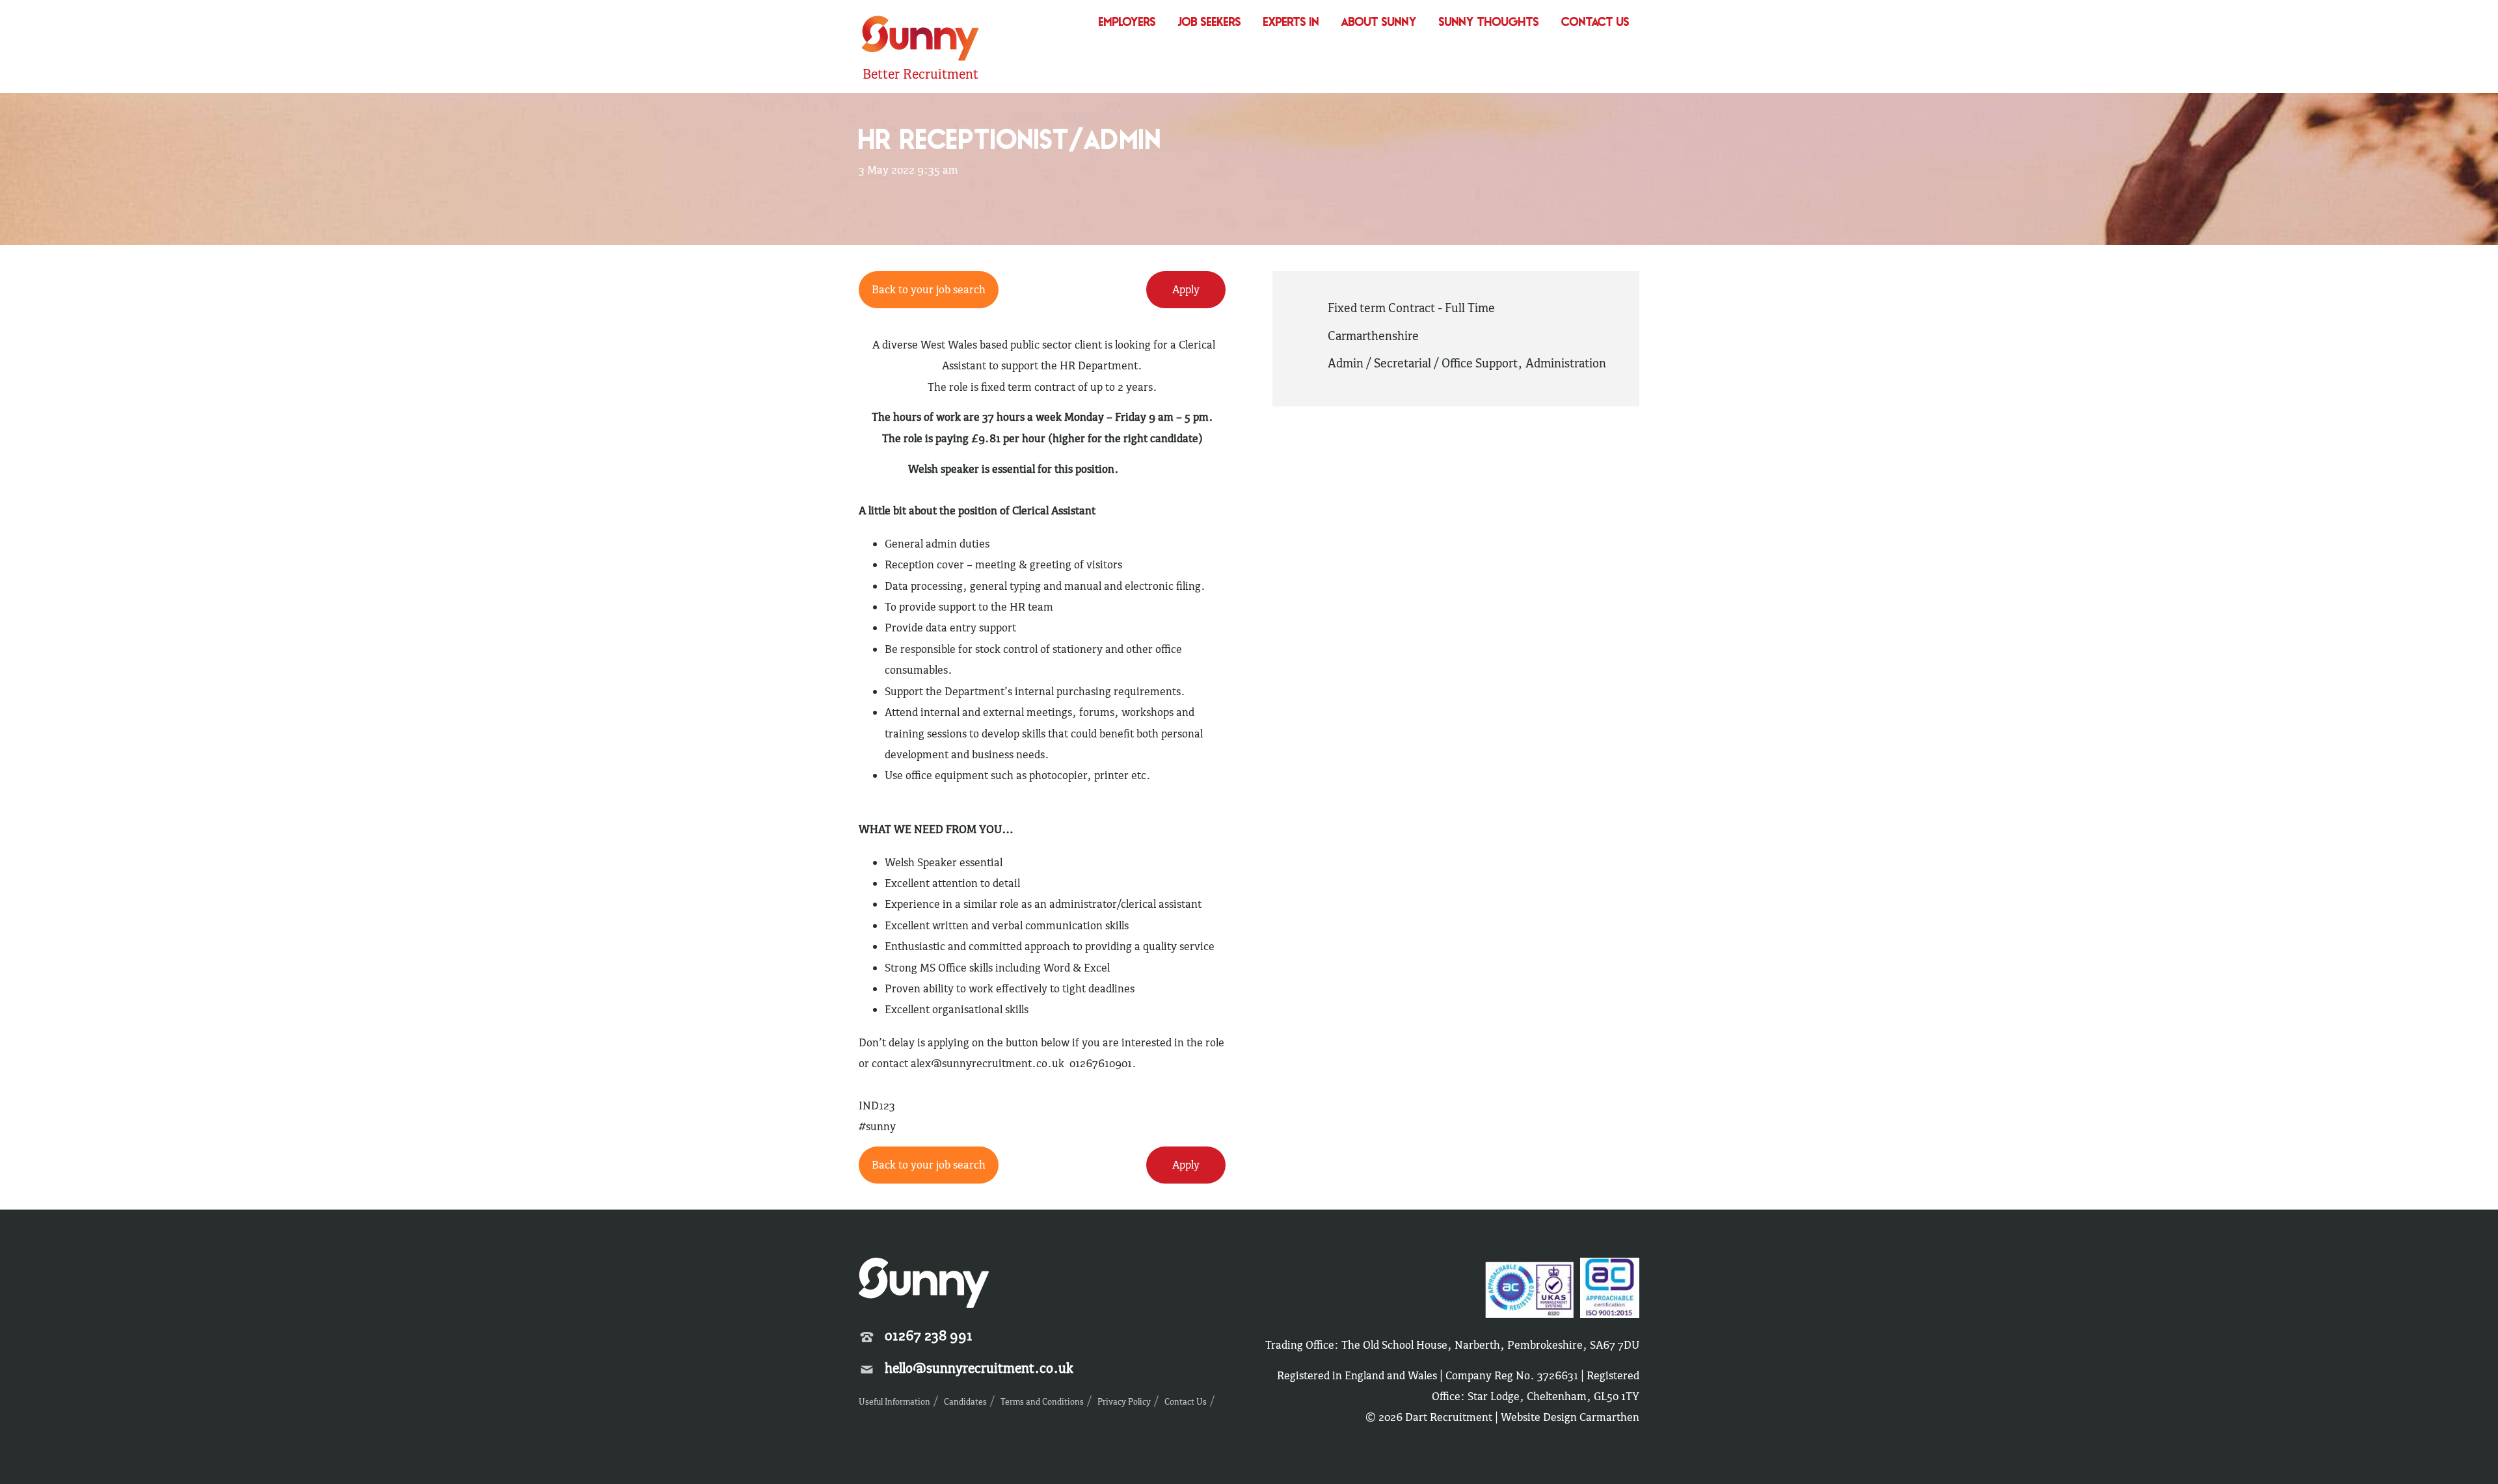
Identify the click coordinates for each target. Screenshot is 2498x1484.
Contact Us (1595, 23)
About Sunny (1379, 23)
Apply (1186, 1165)
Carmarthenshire (1373, 336)
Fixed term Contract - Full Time (1411, 308)
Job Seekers (1210, 23)
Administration (1566, 363)
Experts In (1291, 23)
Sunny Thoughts (1489, 23)
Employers (1127, 23)
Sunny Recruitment (919, 40)
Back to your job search (929, 1165)
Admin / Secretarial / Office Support (1423, 363)
